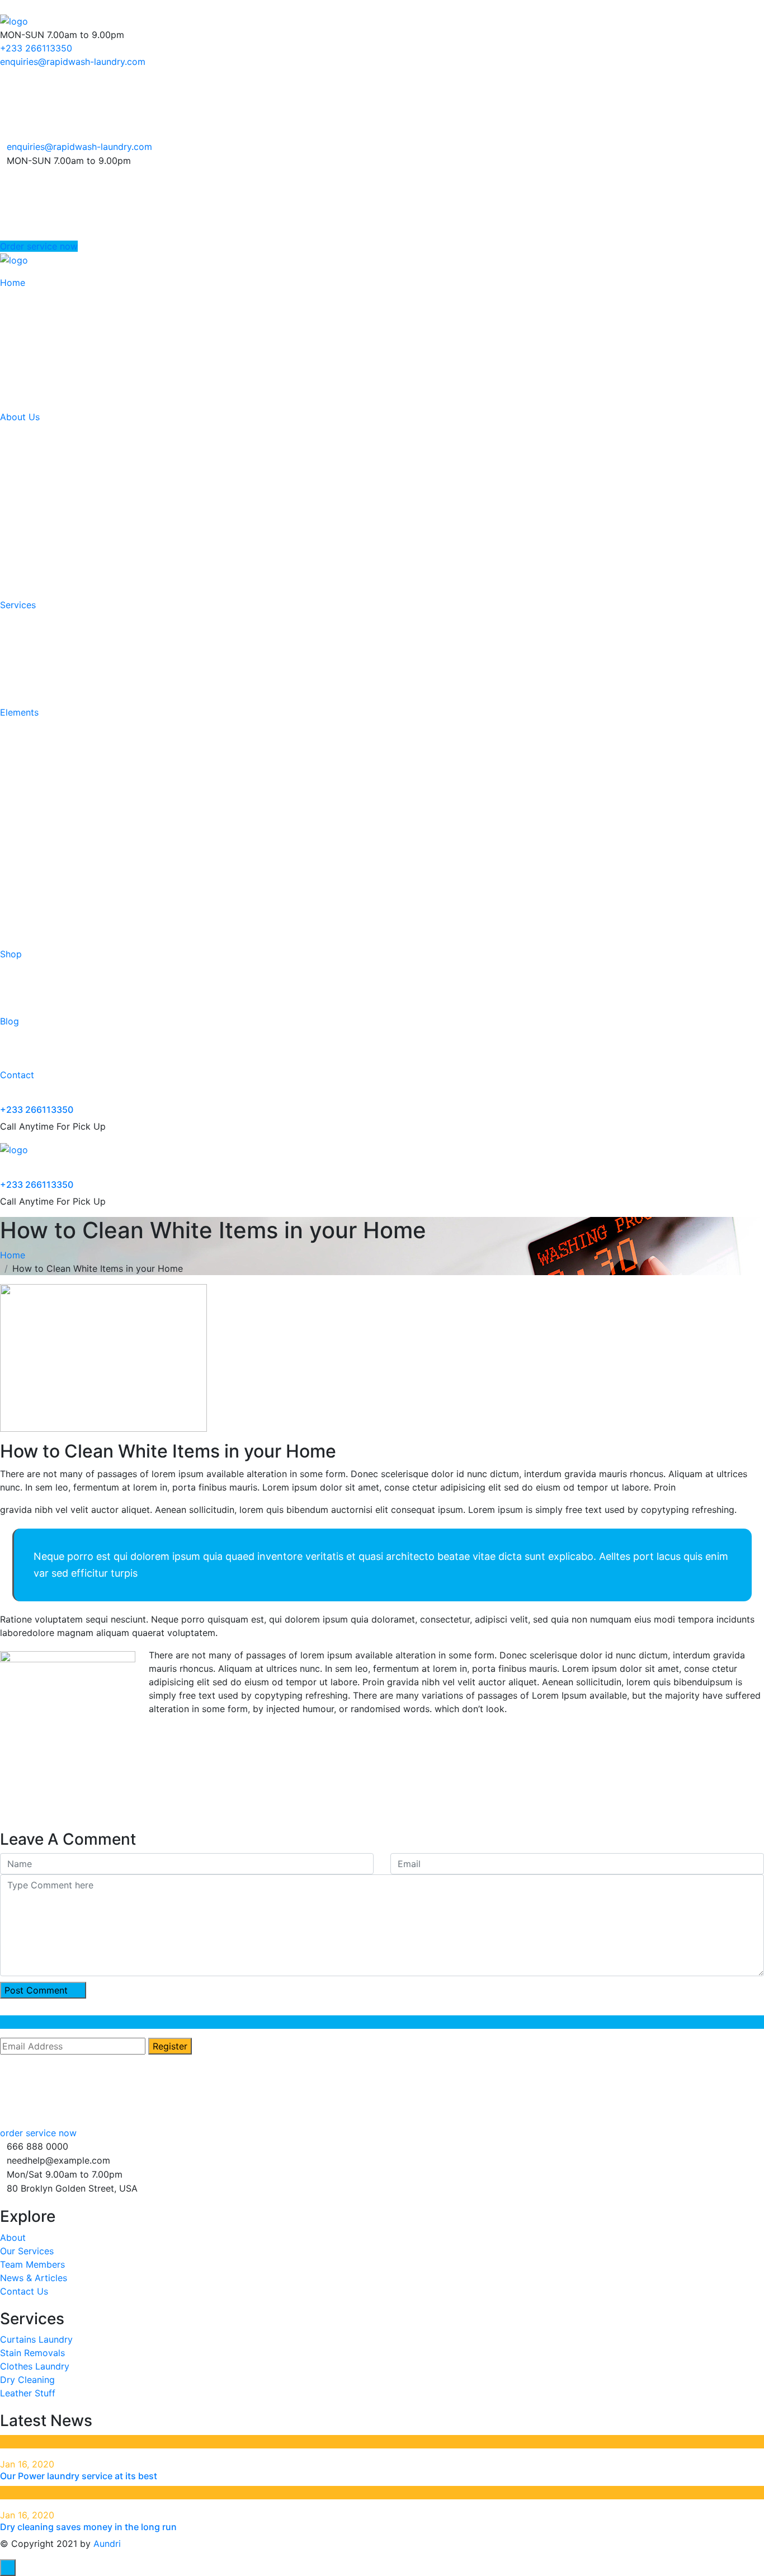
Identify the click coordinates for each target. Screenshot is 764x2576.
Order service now (39, 246)
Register (170, 2046)
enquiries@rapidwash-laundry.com (73, 62)
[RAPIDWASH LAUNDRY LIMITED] (14, 20)
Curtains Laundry (36, 2339)
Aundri (107, 2544)
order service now (38, 2133)
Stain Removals (32, 2353)
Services (18, 605)
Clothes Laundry (35, 2366)
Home (13, 283)
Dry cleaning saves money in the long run (88, 2527)
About (13, 2237)
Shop (11, 954)
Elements (19, 712)
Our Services (27, 2251)
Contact (17, 1075)
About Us (20, 417)
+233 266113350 (36, 48)
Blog (10, 1021)
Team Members (32, 2264)
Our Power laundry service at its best (79, 2476)
